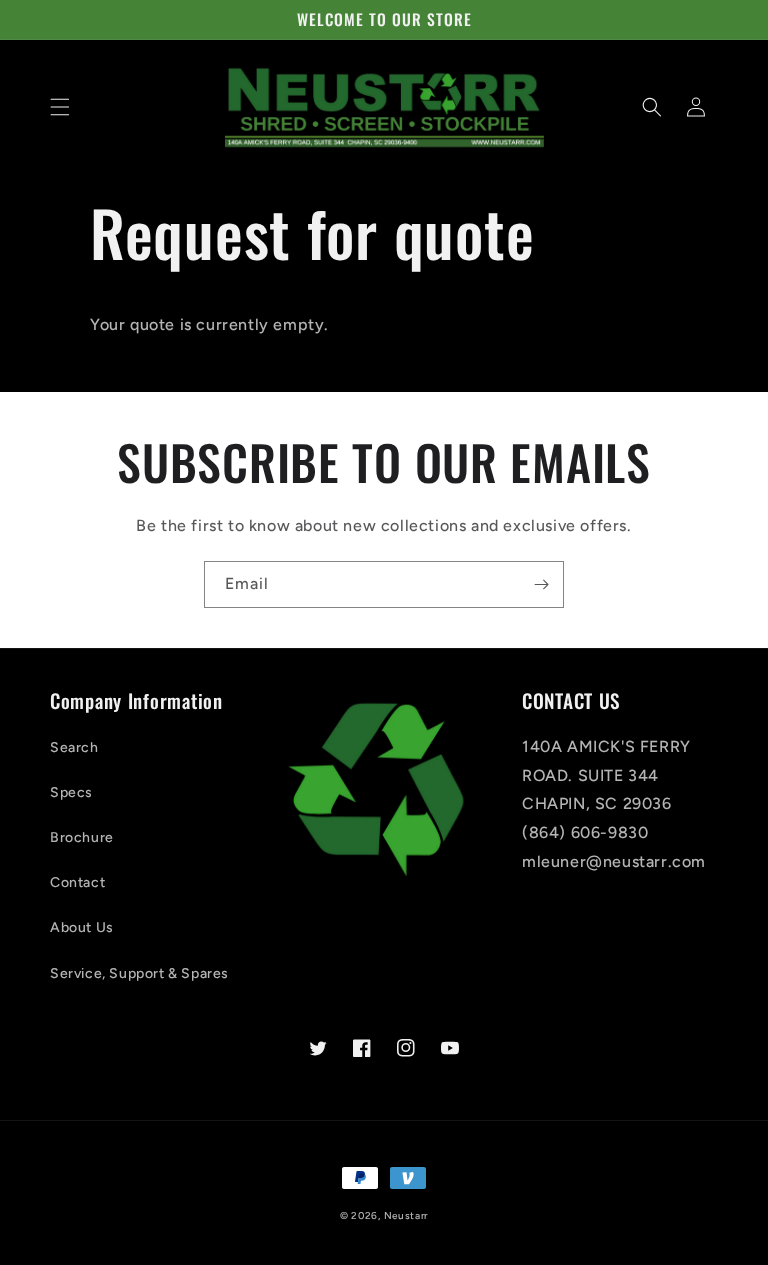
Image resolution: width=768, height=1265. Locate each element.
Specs (71, 792)
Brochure (82, 837)
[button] (60, 107)
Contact (77, 882)
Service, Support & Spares (139, 973)
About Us (82, 927)
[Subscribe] (541, 584)
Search (74, 747)
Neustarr (406, 1215)
